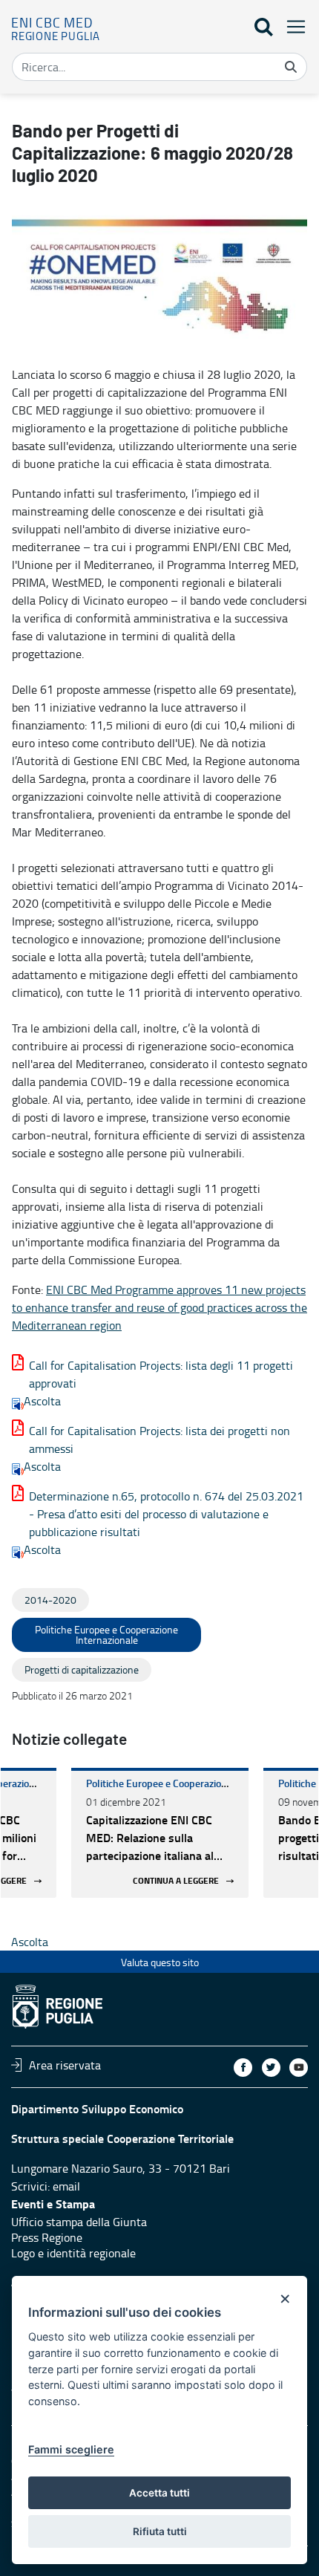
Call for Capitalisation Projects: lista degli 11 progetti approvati (161, 1374)
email (66, 2186)
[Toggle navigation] (292, 26)
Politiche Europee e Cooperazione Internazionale (192, 1783)
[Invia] (291, 67)
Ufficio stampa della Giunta (79, 2222)
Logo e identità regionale (73, 2253)
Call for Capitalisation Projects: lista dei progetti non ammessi (159, 1440)
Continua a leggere (176, 1881)
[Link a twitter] (271, 2068)
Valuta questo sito (160, 1962)
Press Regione (47, 2237)
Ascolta (42, 1401)
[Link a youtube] (299, 2068)
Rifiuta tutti (160, 2531)
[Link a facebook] (243, 2068)
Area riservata (65, 2065)
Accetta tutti (159, 2493)
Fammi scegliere (71, 2449)
